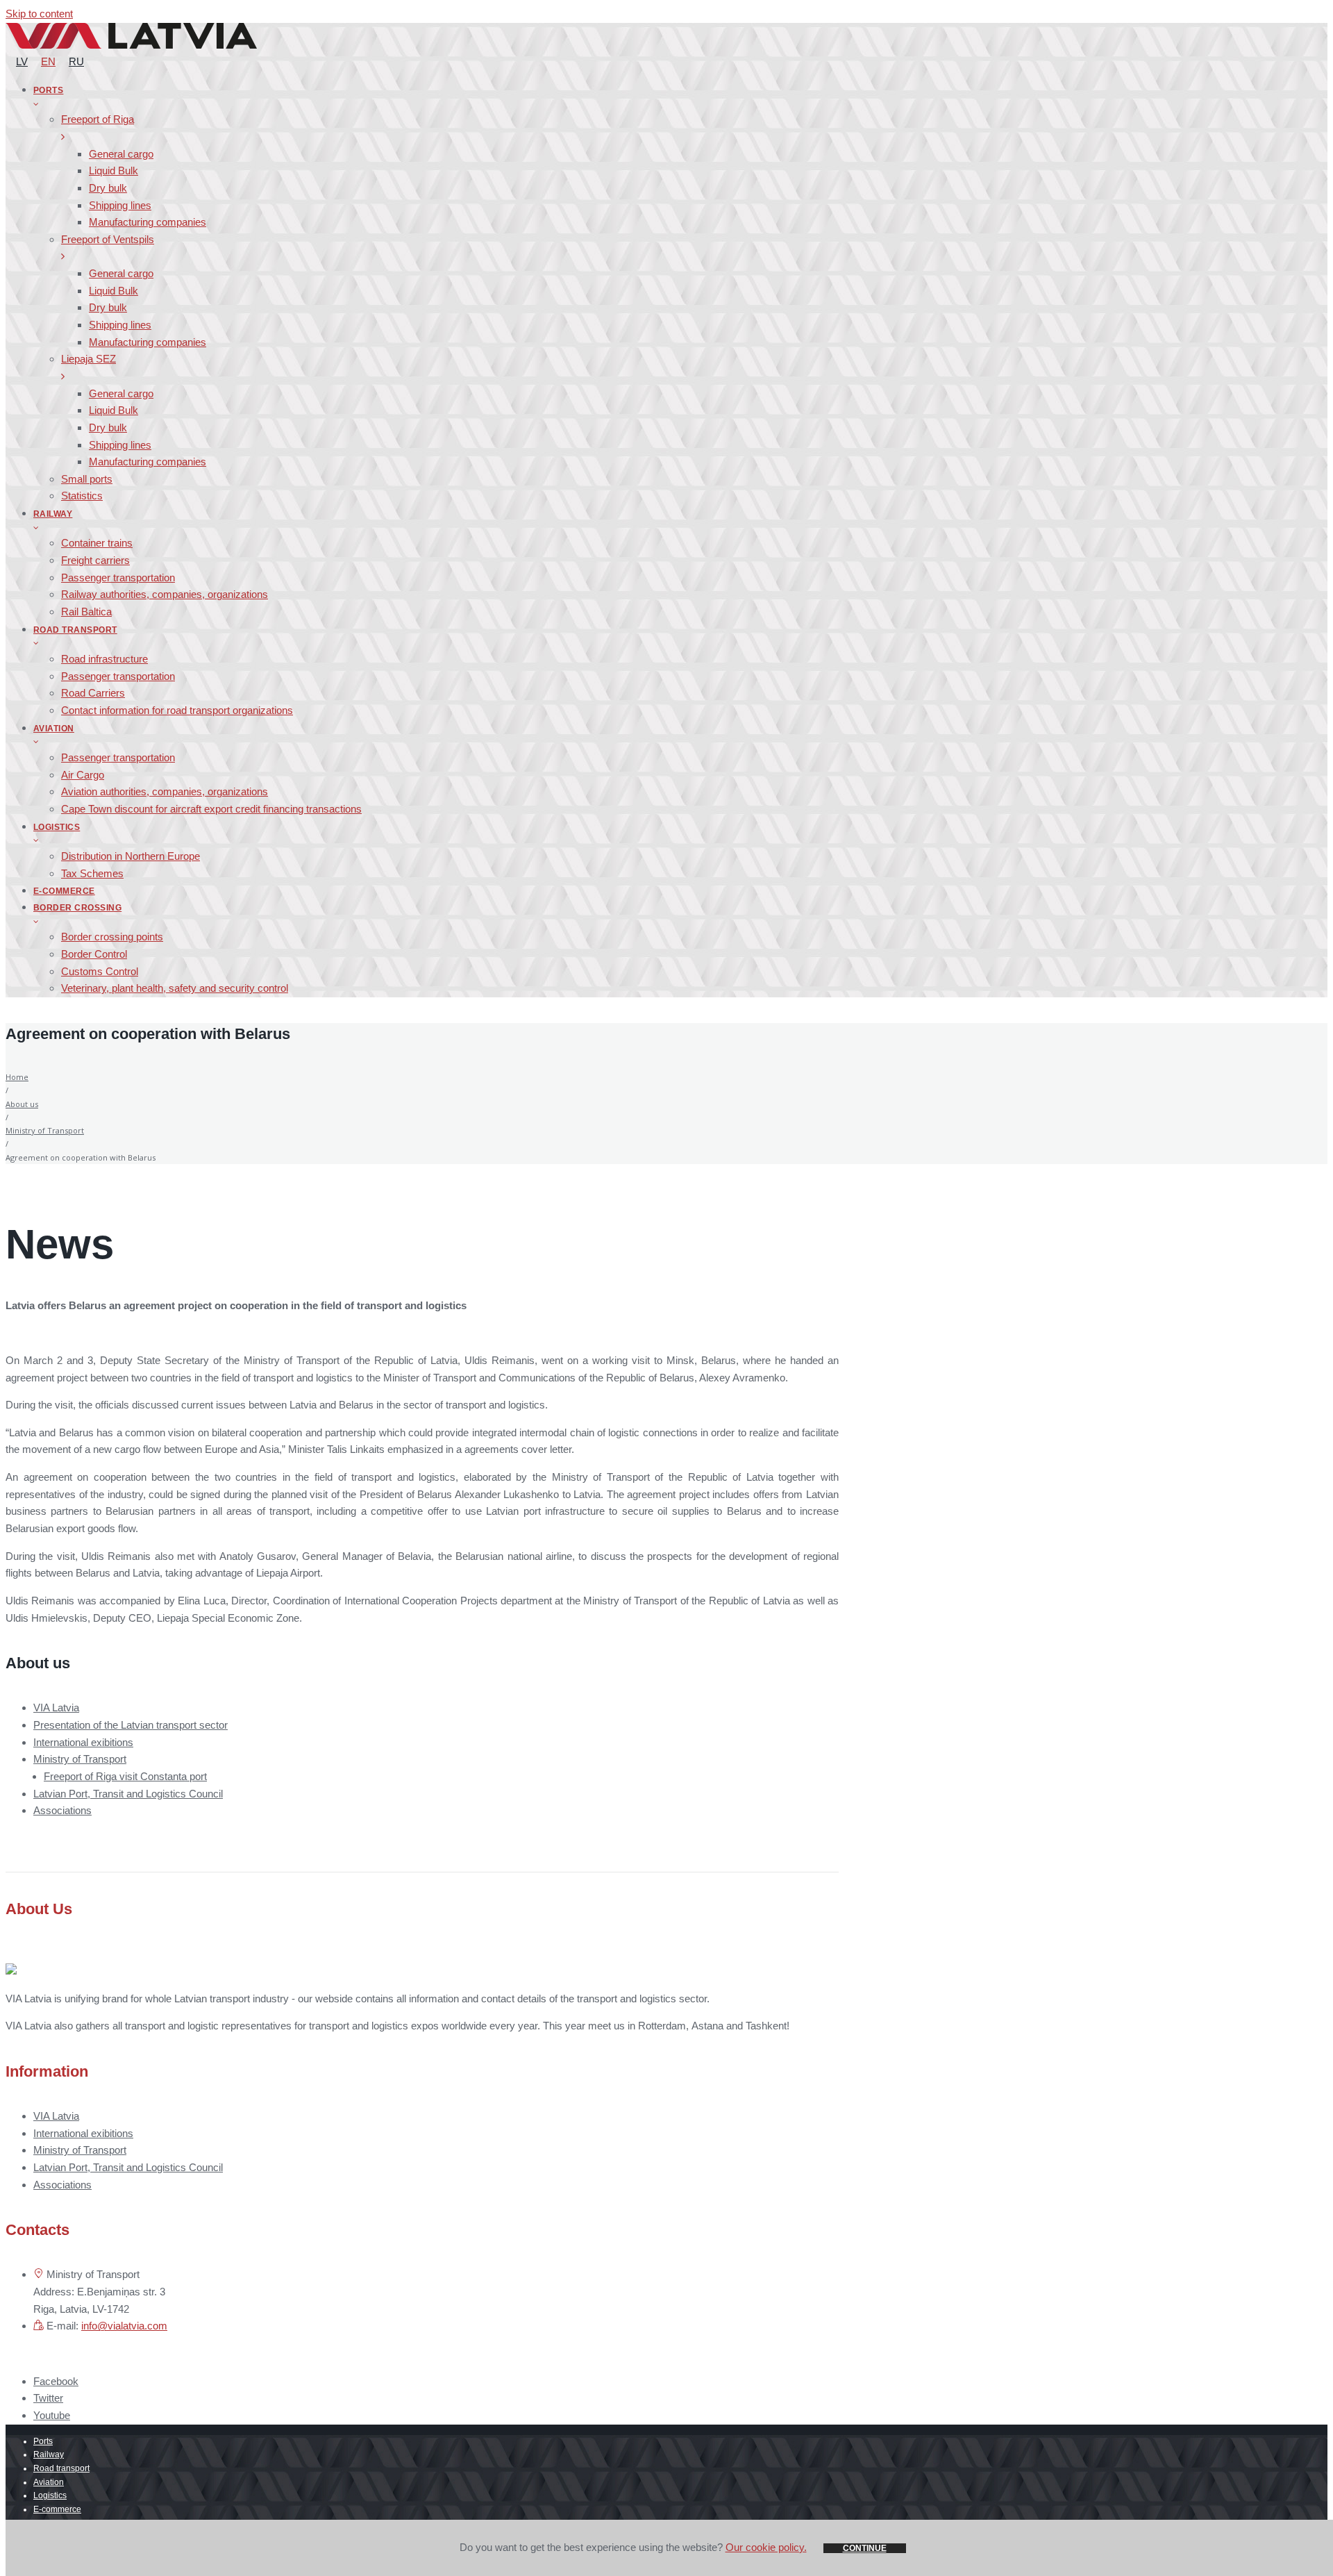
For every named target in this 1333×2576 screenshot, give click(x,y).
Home (17, 1077)
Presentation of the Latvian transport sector (131, 1725)
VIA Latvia (56, 1707)
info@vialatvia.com (124, 2326)
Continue (865, 2548)
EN (48, 61)
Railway (49, 2454)
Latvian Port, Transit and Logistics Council (128, 1794)
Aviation (49, 2482)
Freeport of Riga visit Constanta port (125, 1776)
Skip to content (39, 14)
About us (22, 1104)
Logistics (50, 2495)
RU (76, 61)
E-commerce (57, 2509)
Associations (62, 1810)
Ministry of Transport (45, 1130)
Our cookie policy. (766, 2547)
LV (22, 61)
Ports (43, 2441)
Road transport (61, 2468)
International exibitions (83, 1742)
